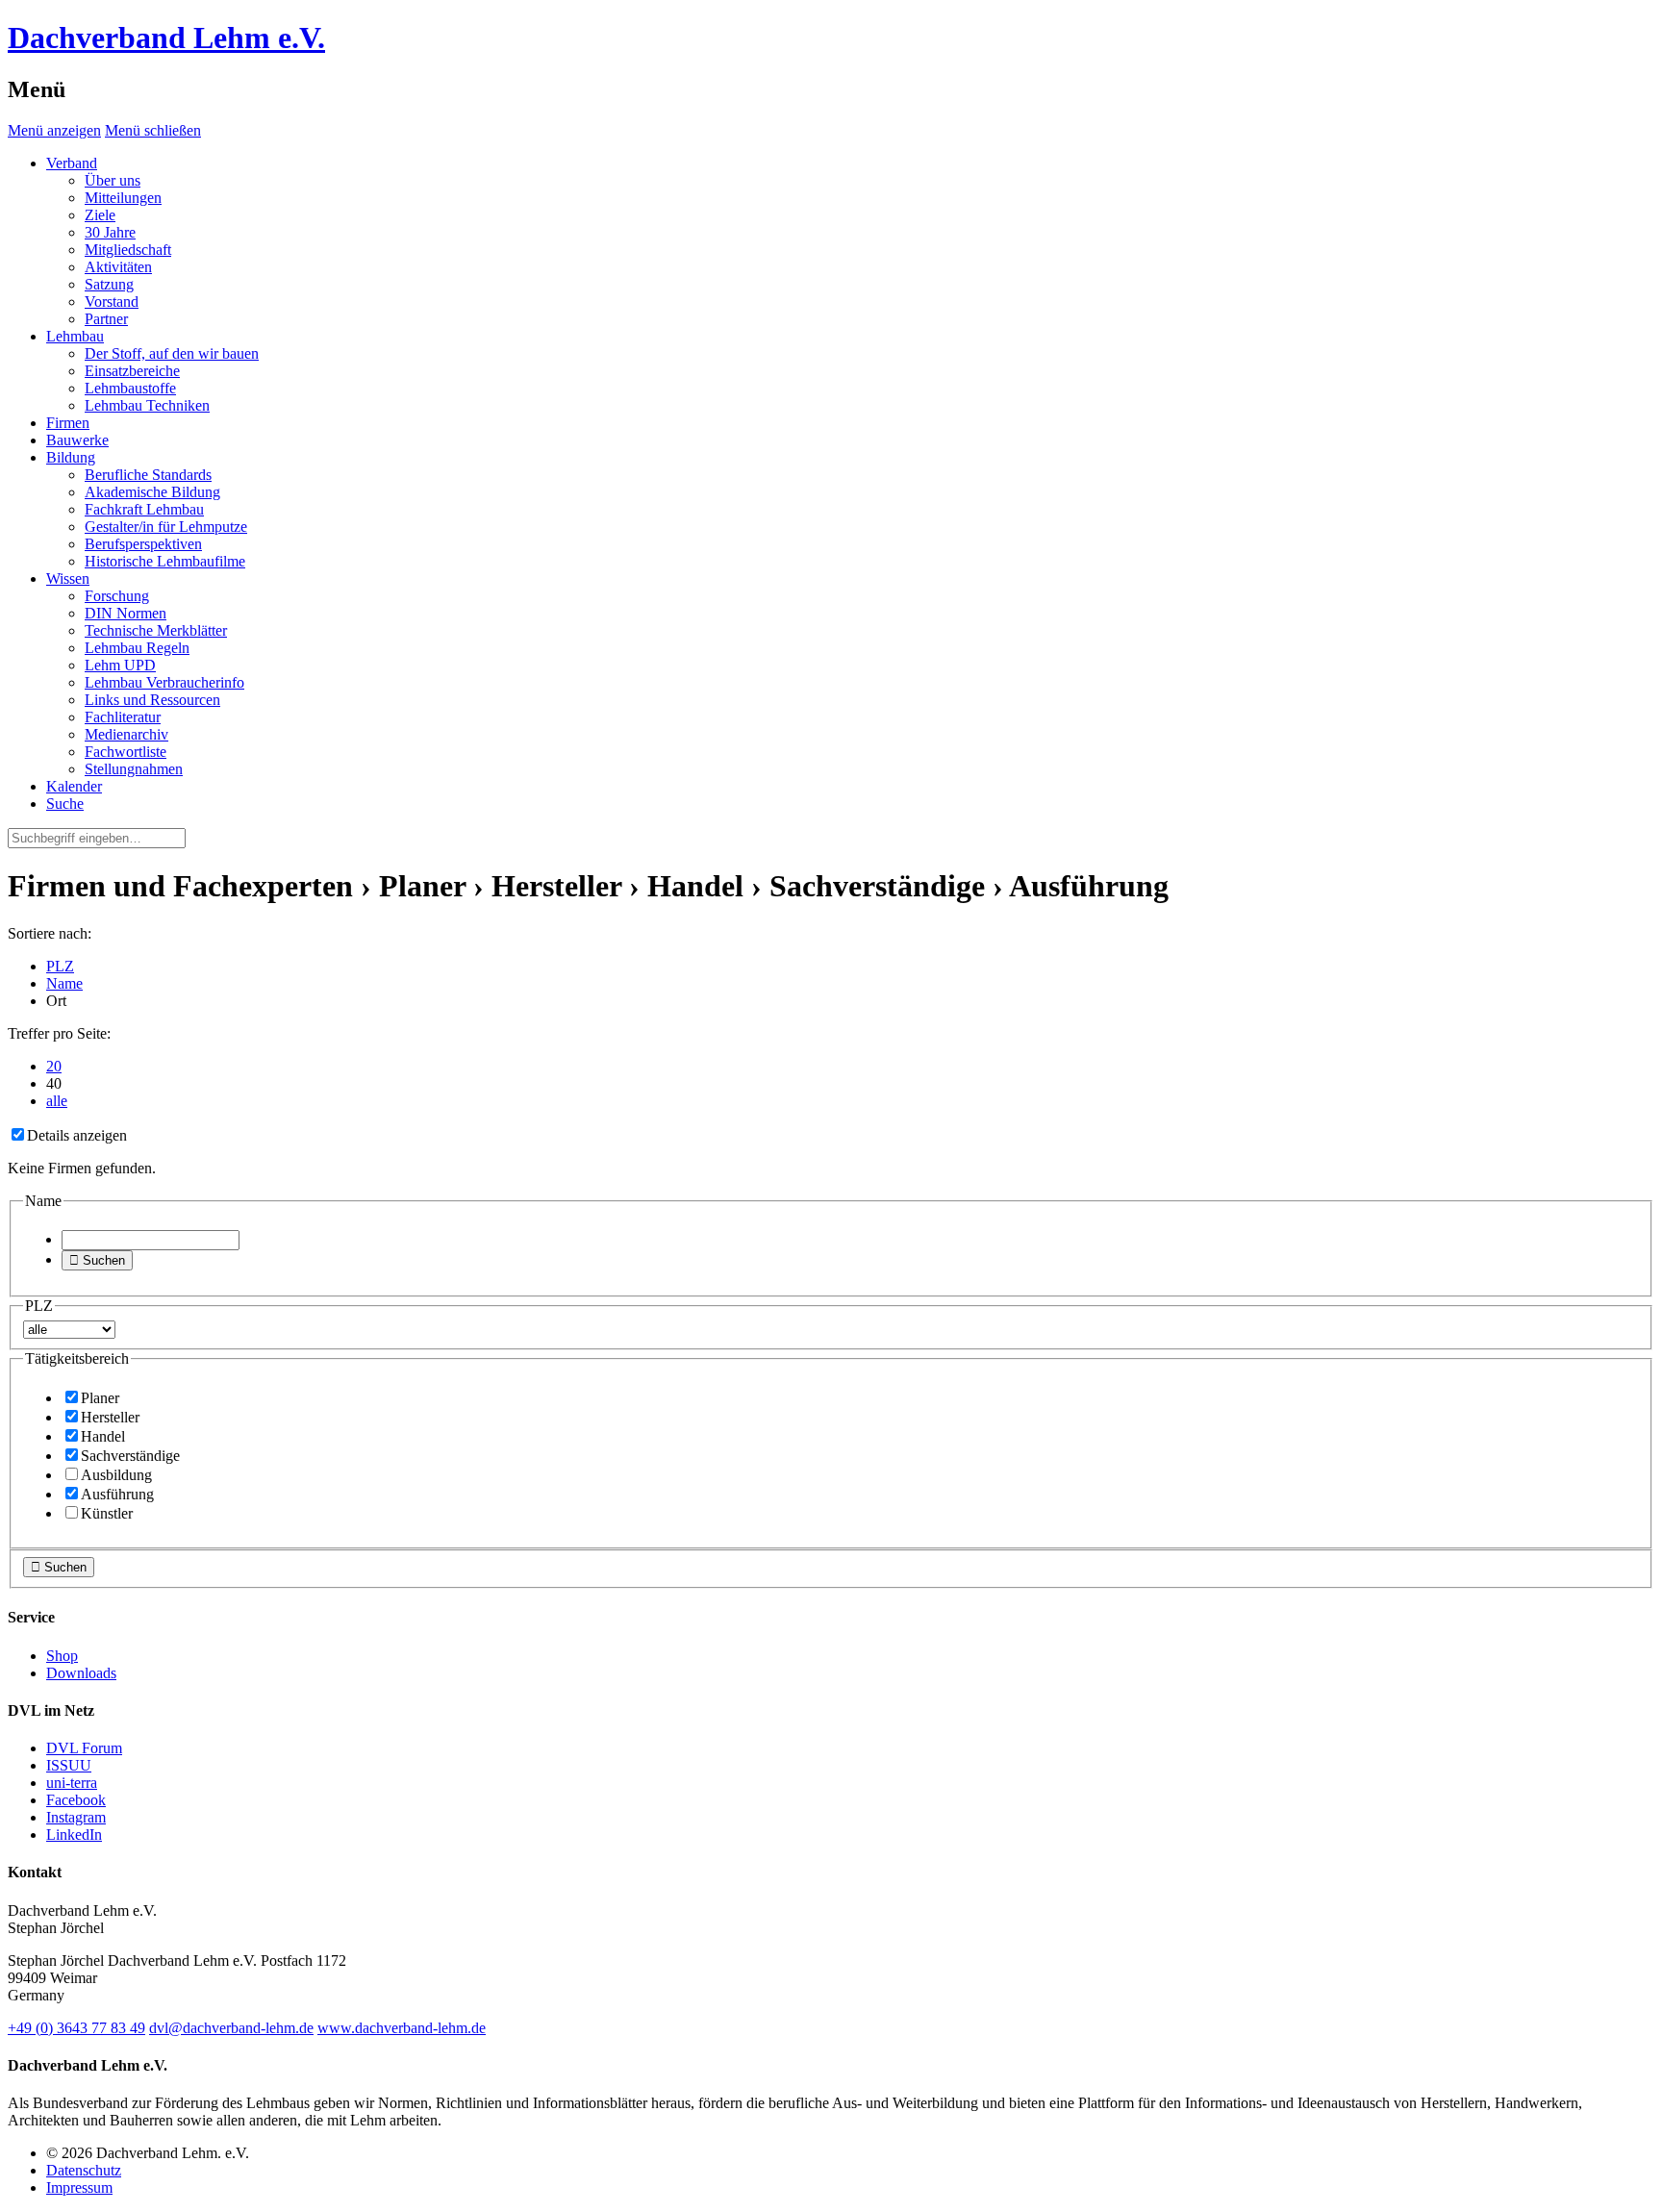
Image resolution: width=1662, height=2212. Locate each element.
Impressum (79, 2187)
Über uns (113, 180)
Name (64, 983)
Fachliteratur (123, 717)
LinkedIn (74, 1835)
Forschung (117, 596)
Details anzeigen (77, 1135)
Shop (62, 1656)
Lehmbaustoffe (130, 388)
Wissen (68, 578)
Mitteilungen (123, 198)
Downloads (81, 1673)
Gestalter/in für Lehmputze (166, 527)
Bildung (71, 457)
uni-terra (72, 1783)
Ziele (100, 215)
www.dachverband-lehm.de (402, 2028)
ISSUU (69, 1765)
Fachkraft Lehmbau (144, 509)
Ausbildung (116, 1475)
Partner (106, 319)
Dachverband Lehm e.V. (166, 38)
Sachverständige (130, 1456)
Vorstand (112, 302)
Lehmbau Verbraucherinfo (164, 682)
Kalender (74, 786)
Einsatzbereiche (132, 371)
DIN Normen (126, 613)
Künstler (107, 1513)
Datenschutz (84, 2170)
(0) (76, 2028)
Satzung (109, 284)
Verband (72, 163)
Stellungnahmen (134, 769)
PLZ (60, 966)
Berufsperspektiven (143, 544)
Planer (100, 1398)
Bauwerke (77, 440)
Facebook (76, 1800)
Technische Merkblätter (156, 630)
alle (57, 1101)
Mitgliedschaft (128, 250)
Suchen (97, 1260)
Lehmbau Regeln (137, 648)
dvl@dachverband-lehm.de (231, 2028)
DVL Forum (84, 1748)
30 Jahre (110, 232)
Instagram (76, 1817)
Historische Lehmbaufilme (165, 561)
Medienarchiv (126, 734)
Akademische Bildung (152, 492)
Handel (103, 1436)
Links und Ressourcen (152, 700)
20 (54, 1066)
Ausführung (117, 1494)
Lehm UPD (120, 665)
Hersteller (110, 1417)
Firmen (68, 423)
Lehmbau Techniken (147, 405)
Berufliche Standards (148, 475)
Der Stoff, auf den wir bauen (172, 353)
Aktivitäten (118, 267)
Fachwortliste (126, 752)
